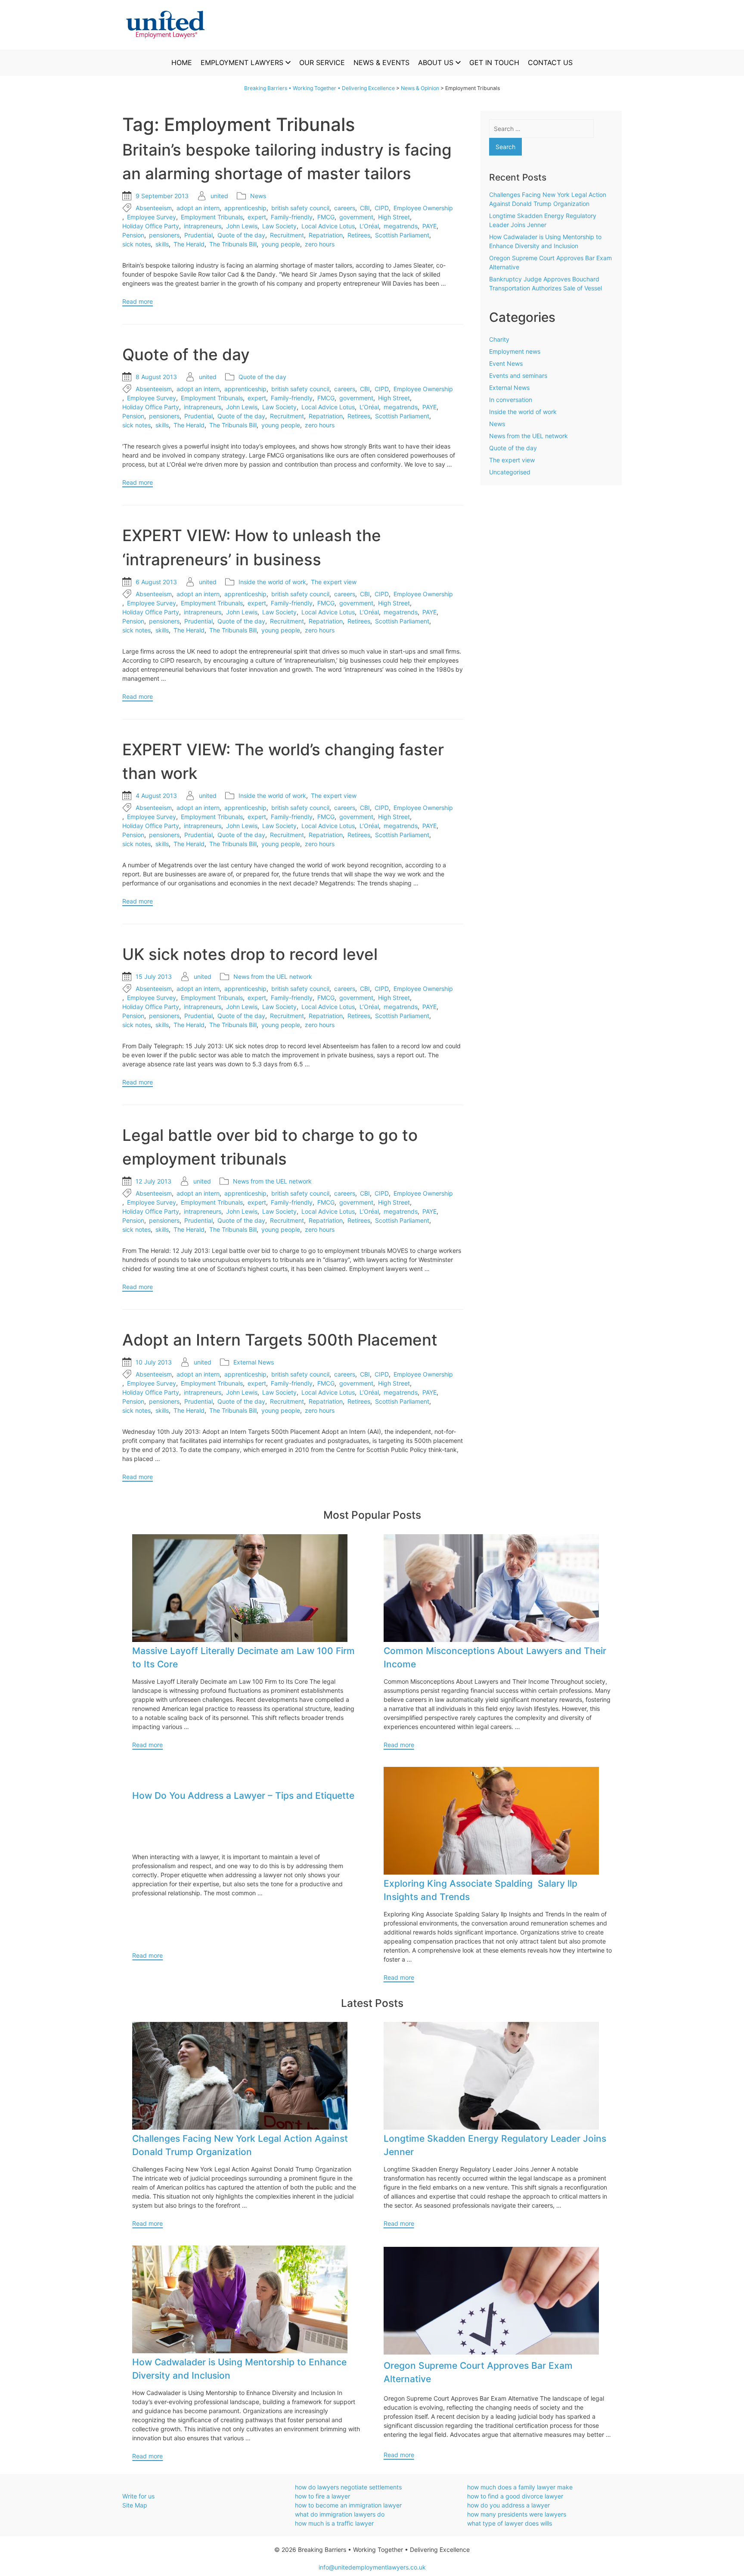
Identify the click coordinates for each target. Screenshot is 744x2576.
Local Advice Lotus (328, 226)
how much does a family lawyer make (520, 2487)
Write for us (138, 2496)
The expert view (334, 582)
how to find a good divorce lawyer (515, 2496)
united (219, 196)
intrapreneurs (203, 226)
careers (345, 208)
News (258, 196)
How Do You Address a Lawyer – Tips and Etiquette (243, 1796)
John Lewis (242, 226)
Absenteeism (154, 208)
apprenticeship (245, 208)
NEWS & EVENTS (381, 62)
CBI (365, 208)
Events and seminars (518, 375)
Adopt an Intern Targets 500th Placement (280, 1340)
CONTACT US (550, 62)
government (356, 217)
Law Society (279, 226)
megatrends (401, 226)
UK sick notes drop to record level (250, 954)
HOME (182, 62)
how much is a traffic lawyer (334, 2523)
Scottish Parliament (402, 235)
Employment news (515, 351)
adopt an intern (198, 208)
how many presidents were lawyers (517, 2514)
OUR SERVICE (322, 62)
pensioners (164, 235)
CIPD (382, 208)
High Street (394, 217)
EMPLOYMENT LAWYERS (242, 62)
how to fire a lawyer (322, 2496)
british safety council (300, 208)
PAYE (429, 226)
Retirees (359, 235)
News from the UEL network (273, 977)
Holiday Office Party (151, 226)
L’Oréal (369, 226)
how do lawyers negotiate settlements (348, 2487)
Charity (499, 339)
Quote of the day (241, 235)
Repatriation (326, 235)
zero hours (320, 244)
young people (281, 244)
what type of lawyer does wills (510, 2523)
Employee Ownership (423, 208)
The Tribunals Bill (233, 244)
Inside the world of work (272, 582)
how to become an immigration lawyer (348, 2505)
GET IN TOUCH (494, 62)
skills (162, 244)
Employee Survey (152, 217)
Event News (506, 363)
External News (254, 1362)
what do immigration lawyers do (340, 2514)
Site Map (135, 2505)
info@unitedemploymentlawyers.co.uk (372, 2567)
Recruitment (287, 235)
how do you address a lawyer (508, 2505)
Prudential (198, 235)
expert (257, 217)
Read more (138, 301)
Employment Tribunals (212, 217)
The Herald (189, 244)
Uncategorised (510, 472)
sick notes (136, 244)
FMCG (326, 217)
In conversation (511, 400)
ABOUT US (436, 62)
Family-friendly (292, 217)
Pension (133, 235)
